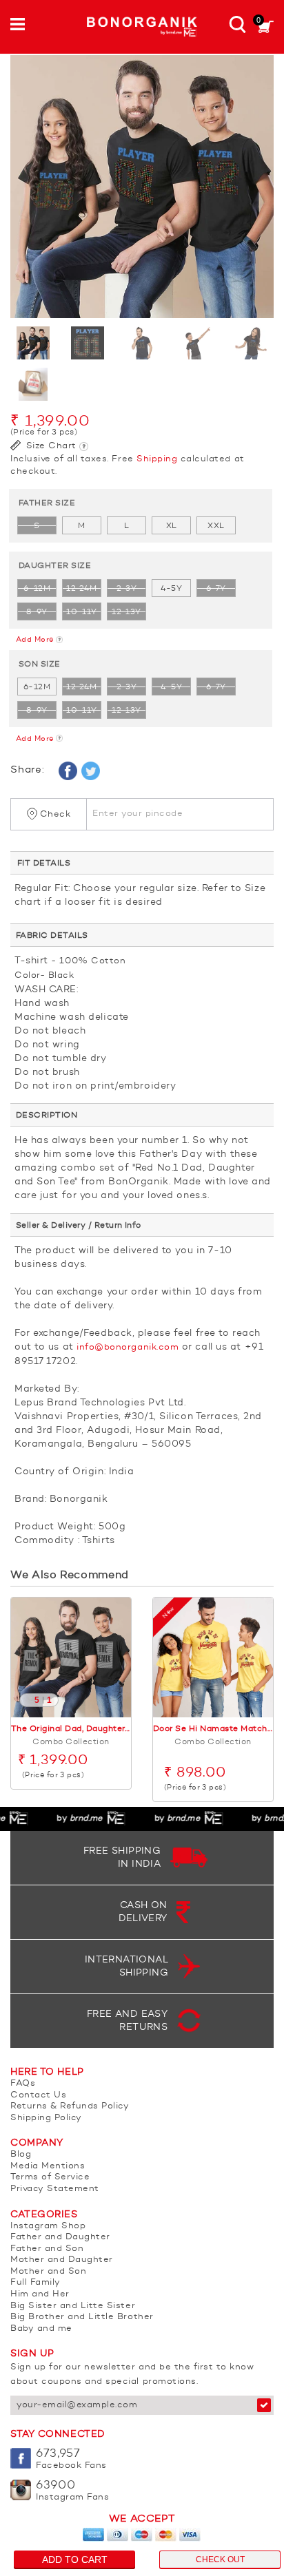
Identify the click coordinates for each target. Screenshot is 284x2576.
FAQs (23, 2083)
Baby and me (41, 2328)
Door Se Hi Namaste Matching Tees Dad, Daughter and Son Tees (213, 1729)
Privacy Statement (55, 2189)
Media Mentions (48, 2166)
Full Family (35, 2282)
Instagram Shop (48, 2226)
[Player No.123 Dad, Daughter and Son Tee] (142, 187)
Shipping (157, 459)
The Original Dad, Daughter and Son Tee (71, 1729)
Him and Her (40, 2294)
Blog (21, 2154)
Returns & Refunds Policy (70, 2106)
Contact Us (38, 2095)
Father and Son (47, 2249)
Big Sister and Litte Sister (73, 2306)
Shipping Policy (46, 2118)
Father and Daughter (60, 2237)
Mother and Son (48, 2271)
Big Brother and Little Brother (82, 2317)
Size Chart (50, 446)
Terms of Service (50, 2177)
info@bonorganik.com (128, 1347)
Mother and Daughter (62, 2260)
